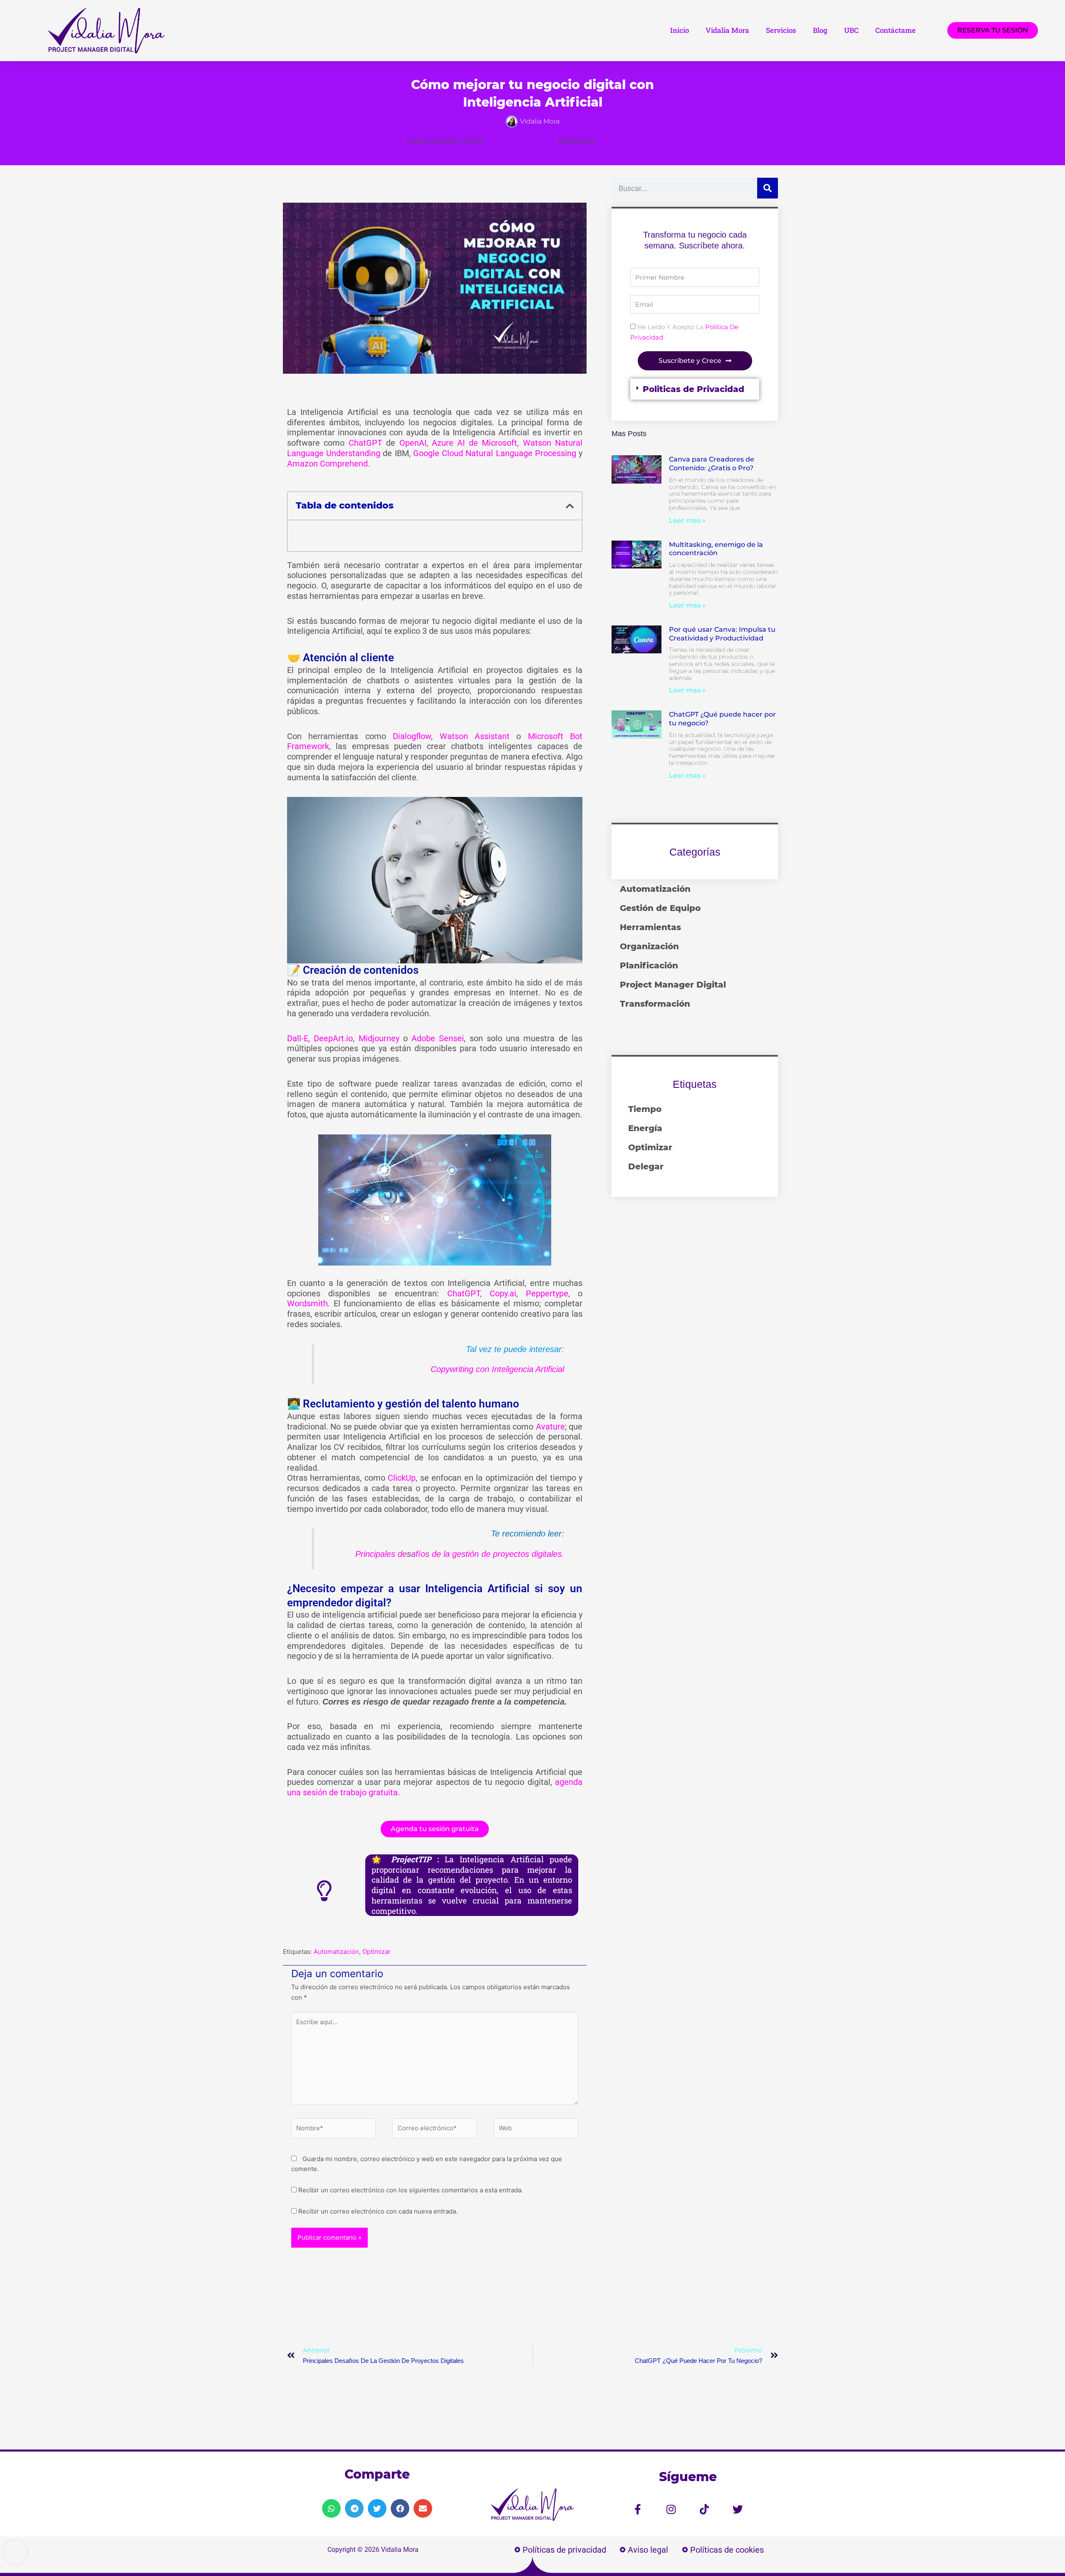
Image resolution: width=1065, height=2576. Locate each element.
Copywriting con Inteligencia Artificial (497, 1369)
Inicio (680, 30)
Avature (550, 1427)
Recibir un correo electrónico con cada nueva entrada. (378, 2211)
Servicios (781, 30)
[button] (570, 506)
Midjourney (379, 1038)
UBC (851, 30)
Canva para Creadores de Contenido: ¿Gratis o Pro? (712, 464)
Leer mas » (687, 520)
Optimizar (376, 1952)
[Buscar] (768, 188)
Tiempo (645, 1109)
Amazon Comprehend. (328, 464)
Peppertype (547, 1293)
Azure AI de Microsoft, (475, 443)
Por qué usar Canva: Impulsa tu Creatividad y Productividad (722, 634)
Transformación (655, 1004)
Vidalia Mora (727, 30)
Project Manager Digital (673, 985)
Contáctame (895, 30)
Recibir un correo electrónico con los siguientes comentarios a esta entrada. (411, 2190)
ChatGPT (365, 443)
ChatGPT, (464, 1293)
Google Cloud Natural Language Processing (495, 453)
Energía (645, 1128)
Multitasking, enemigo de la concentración (716, 549)
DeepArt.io (333, 1038)
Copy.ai (503, 1293)
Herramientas (650, 927)
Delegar (646, 1166)
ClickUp (402, 1478)
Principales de (381, 1554)
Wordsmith (307, 1303)
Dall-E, (298, 1038)
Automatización (336, 1952)
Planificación (649, 965)
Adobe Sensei (438, 1038)
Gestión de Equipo (660, 908)
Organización (649, 946)
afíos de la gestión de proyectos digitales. (488, 1554)
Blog (820, 30)
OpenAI (413, 443)
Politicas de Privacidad (693, 389)
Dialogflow (412, 736)
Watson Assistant (475, 736)
